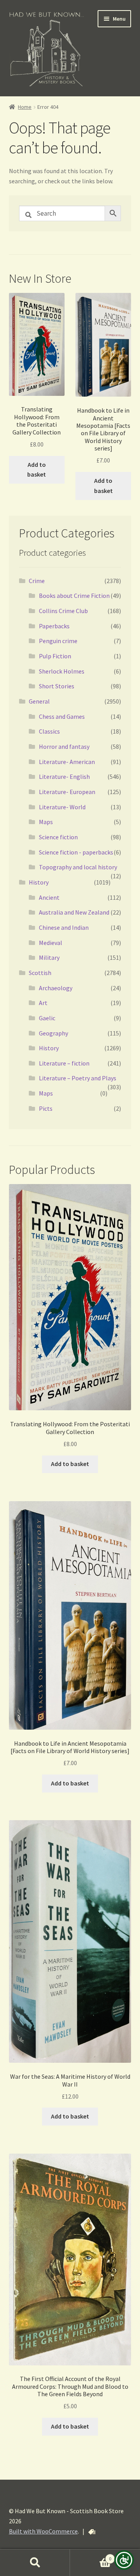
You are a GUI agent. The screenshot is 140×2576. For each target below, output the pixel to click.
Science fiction (58, 837)
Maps (46, 822)
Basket (91, 2556)
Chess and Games (62, 716)
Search (35, 2563)
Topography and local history (78, 867)
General (39, 701)
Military (49, 957)
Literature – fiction (64, 1063)
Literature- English (64, 777)
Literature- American (67, 762)
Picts (46, 1108)
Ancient (49, 897)
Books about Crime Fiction (74, 596)
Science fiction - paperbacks (76, 852)
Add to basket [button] (37, 470)
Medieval (51, 943)
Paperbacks (54, 626)
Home (25, 107)
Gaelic (47, 1018)
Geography (53, 1033)
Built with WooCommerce (43, 2531)
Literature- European (67, 792)
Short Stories (57, 686)
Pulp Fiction (55, 656)
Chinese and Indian (64, 927)
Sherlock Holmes (62, 671)
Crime (37, 581)
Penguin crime (58, 641)
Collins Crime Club (63, 611)
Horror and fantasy (64, 746)
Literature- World (62, 807)
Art (43, 1003)
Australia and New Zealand (74, 912)
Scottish (40, 973)
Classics (49, 731)
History (39, 882)
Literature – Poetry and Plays (78, 1078)
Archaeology (56, 988)
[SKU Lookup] (92, 2532)
